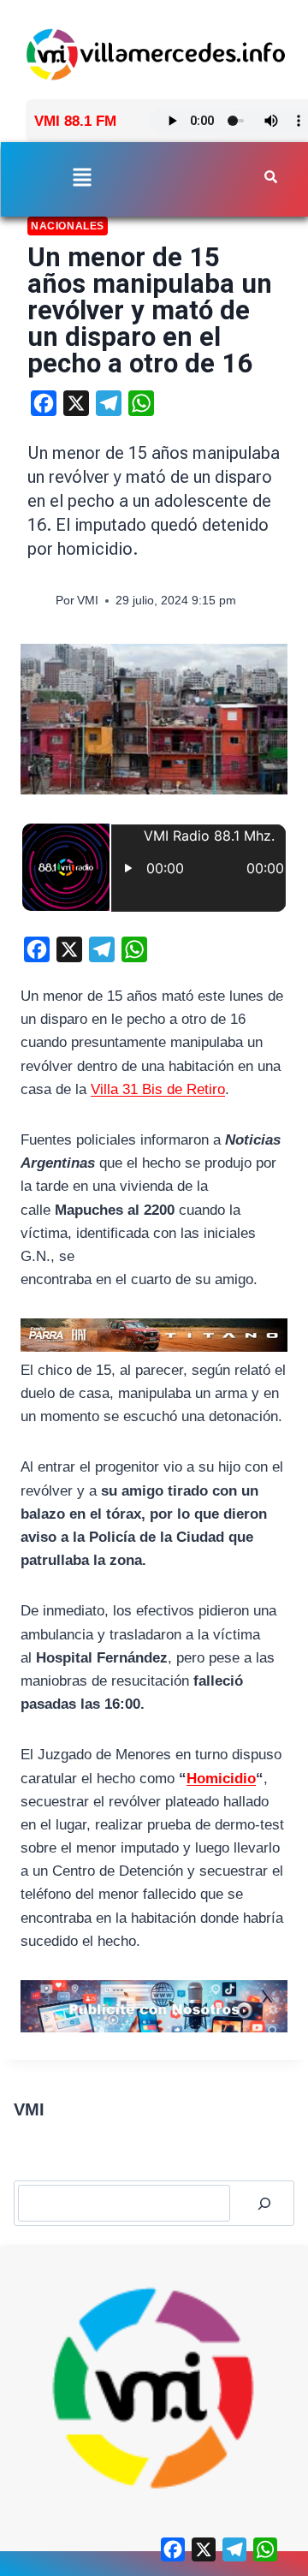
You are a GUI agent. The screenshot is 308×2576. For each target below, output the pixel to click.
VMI (88, 601)
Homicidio (221, 1779)
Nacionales (68, 226)
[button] (83, 178)
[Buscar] (264, 2203)
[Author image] (38, 601)
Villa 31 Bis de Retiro (158, 1089)
